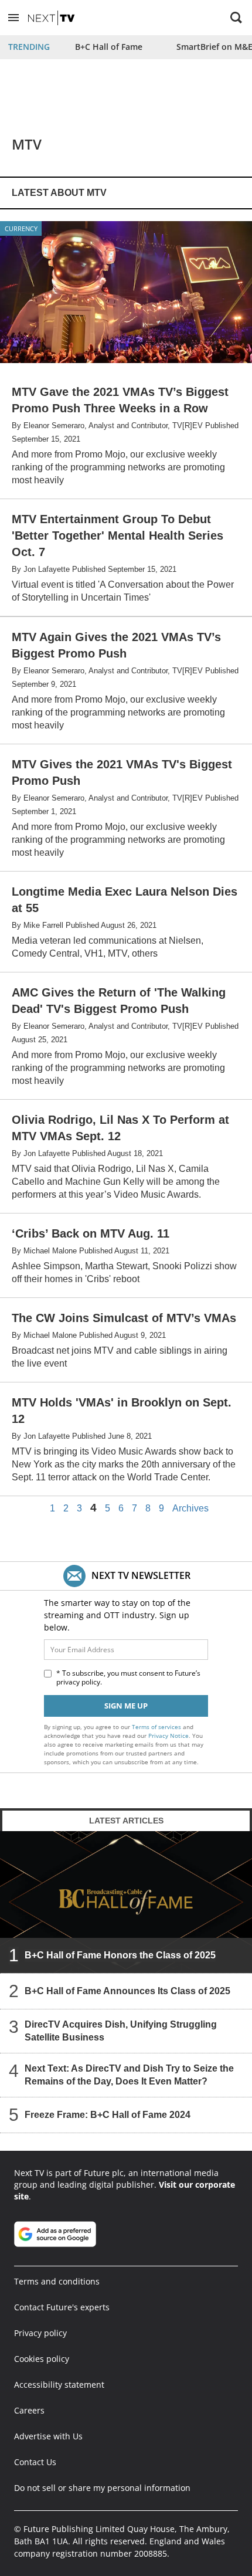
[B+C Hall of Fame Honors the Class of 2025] (126, 1902)
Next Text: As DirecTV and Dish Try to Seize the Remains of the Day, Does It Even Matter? (129, 2075)
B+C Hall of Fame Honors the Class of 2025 (120, 1955)
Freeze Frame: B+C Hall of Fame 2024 (108, 2115)
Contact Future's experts (62, 2307)
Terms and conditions (57, 2281)
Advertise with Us (48, 2436)
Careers (29, 2410)
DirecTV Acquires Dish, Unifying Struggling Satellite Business (121, 2031)
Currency (21, 228)
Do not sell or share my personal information (102, 2488)
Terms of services (157, 1727)
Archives (190, 1509)
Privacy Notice (168, 1736)
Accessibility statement (59, 2385)
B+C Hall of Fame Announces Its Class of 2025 (127, 1991)
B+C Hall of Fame (109, 47)
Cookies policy (42, 2359)
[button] (13, 18)
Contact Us (35, 2462)
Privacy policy (40, 2333)
